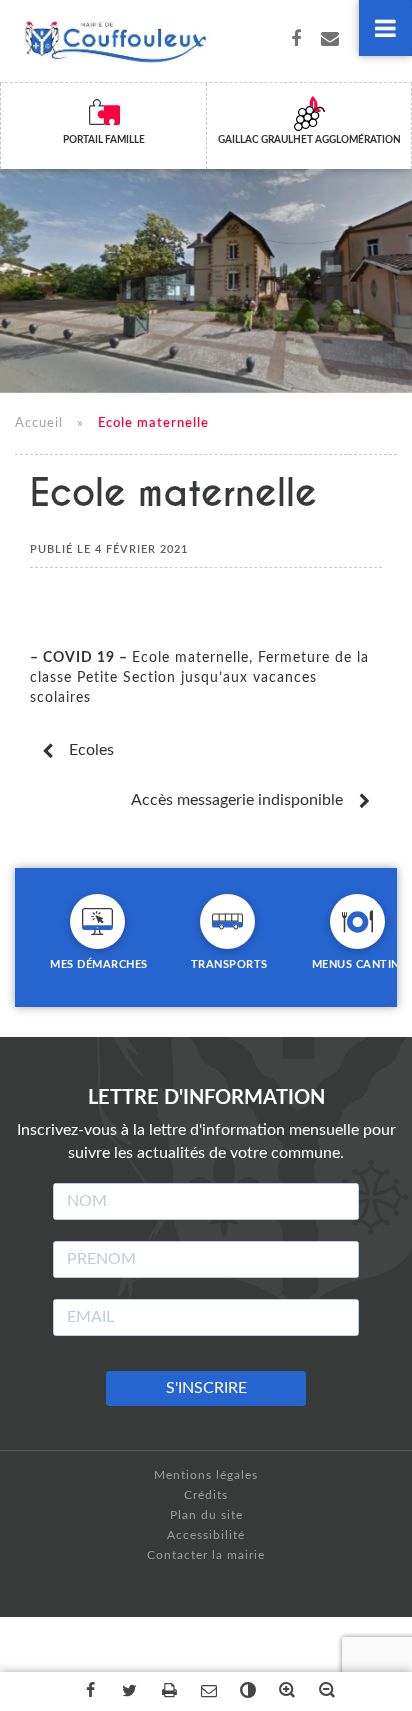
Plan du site (206, 1515)
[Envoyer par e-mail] (205, 1692)
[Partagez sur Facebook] (87, 1692)
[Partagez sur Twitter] (127, 1692)
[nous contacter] (330, 41)
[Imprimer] (166, 1692)
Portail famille (104, 140)
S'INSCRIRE (206, 1388)
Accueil (39, 423)
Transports (229, 964)
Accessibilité (206, 1535)
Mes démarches (99, 964)
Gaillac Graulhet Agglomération (309, 140)
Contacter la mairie (206, 1555)
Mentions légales (206, 1475)
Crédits (206, 1495)
